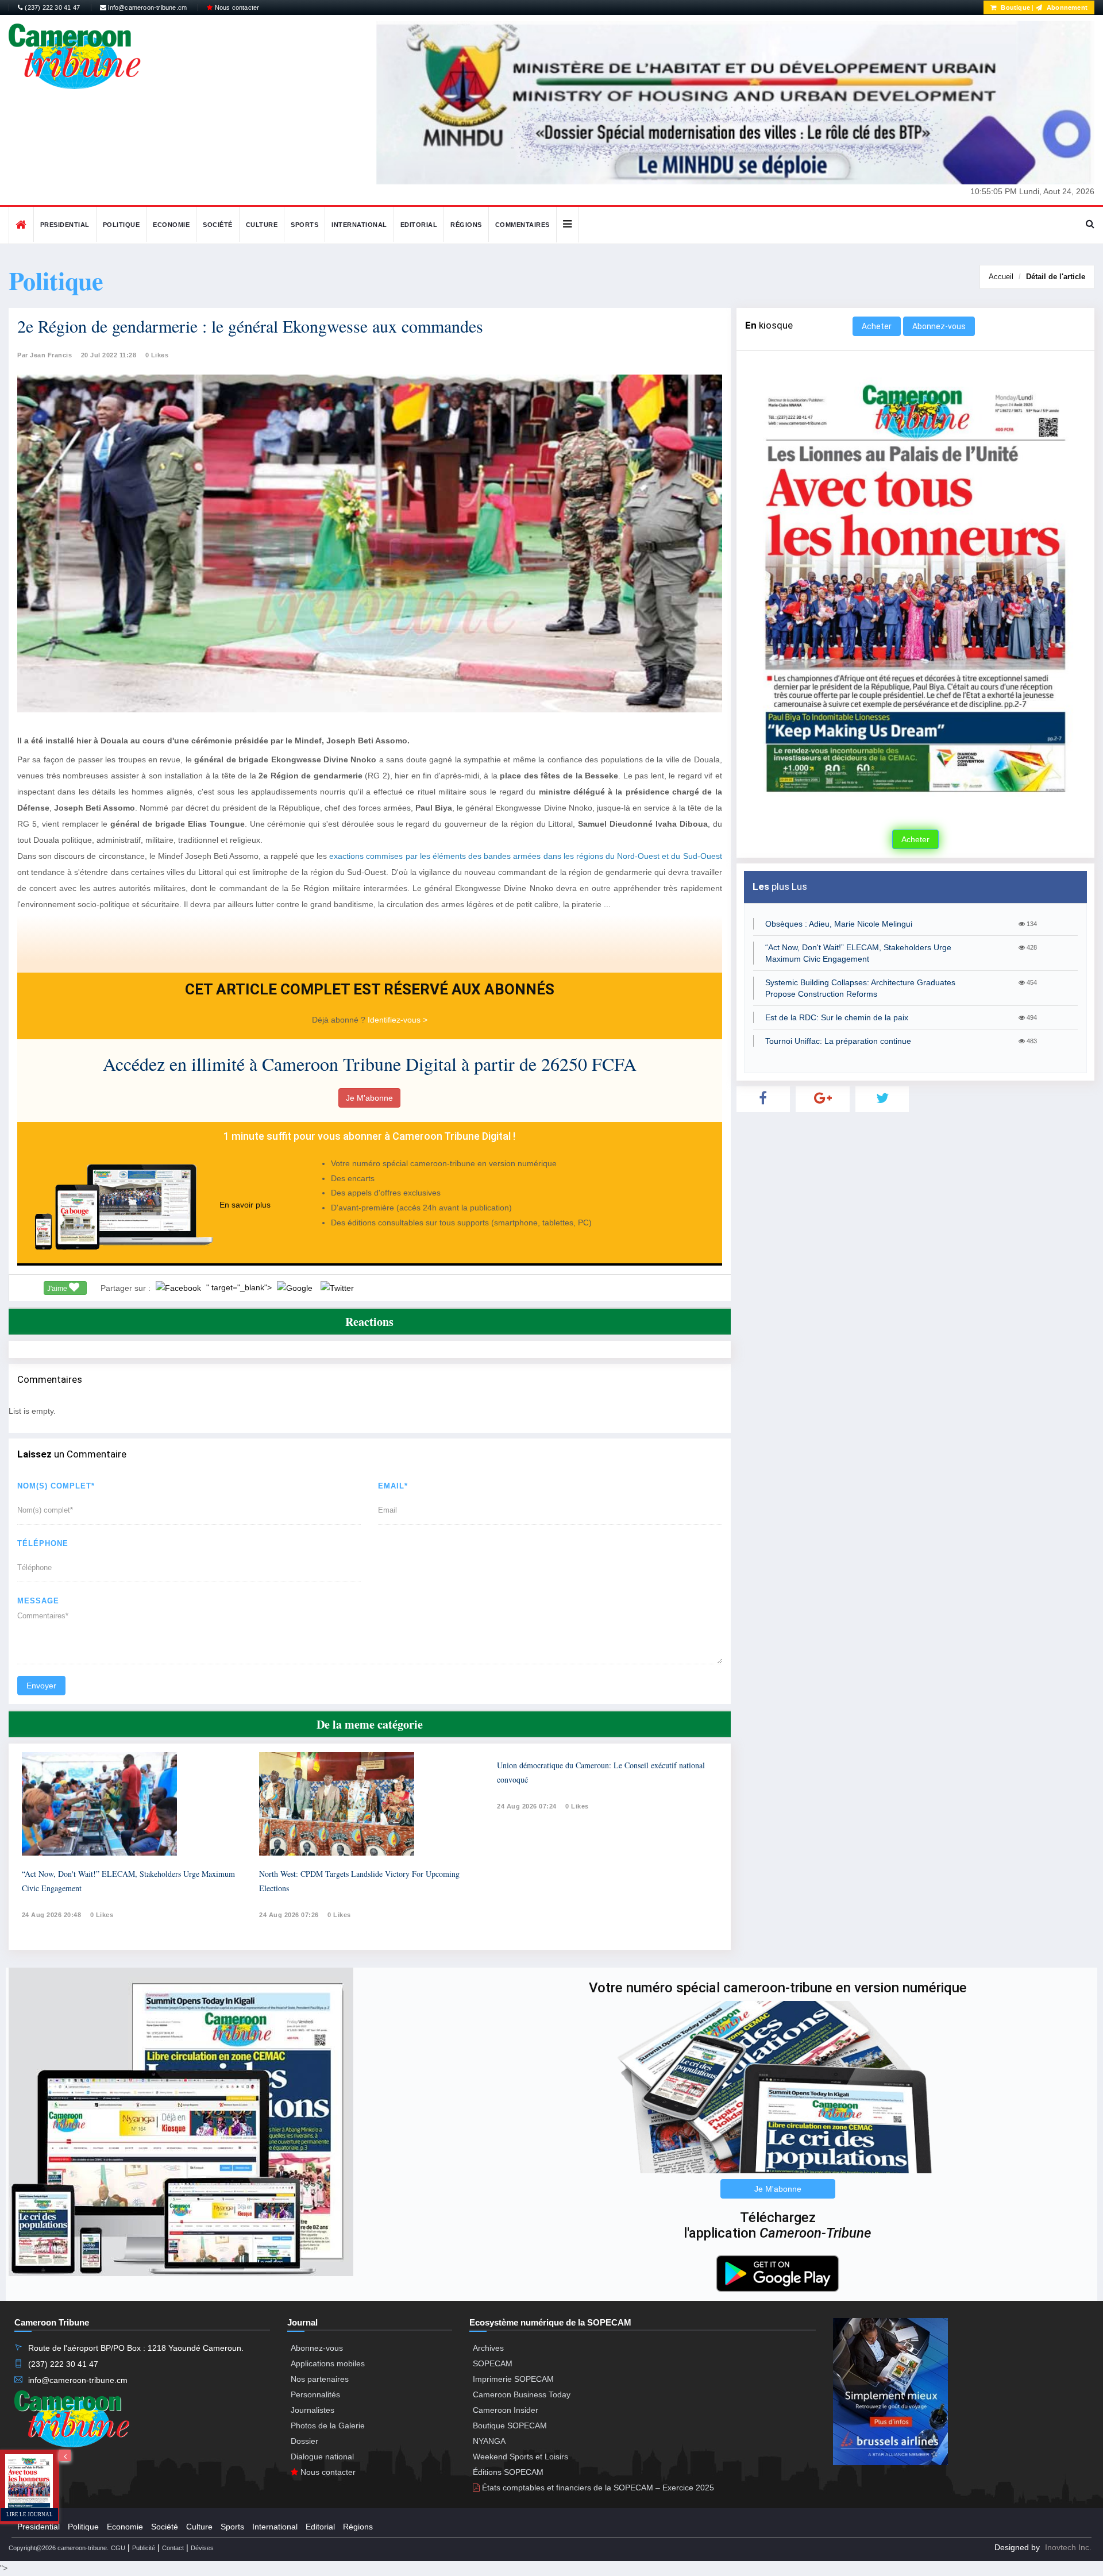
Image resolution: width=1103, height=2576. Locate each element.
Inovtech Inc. (1068, 2547)
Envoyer (41, 1686)
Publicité (144, 2548)
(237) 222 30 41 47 (51, 7)
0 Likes (157, 355)
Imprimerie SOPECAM (513, 2379)
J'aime (58, 1289)
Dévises (202, 2548)
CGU (118, 2548)
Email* (393, 1486)
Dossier (304, 2441)
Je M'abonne (369, 1098)
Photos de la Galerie (328, 2425)
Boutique (1015, 7)
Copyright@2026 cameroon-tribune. (59, 2548)
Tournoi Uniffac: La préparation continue (838, 1041)
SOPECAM (493, 2363)
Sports (304, 225)
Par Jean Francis (45, 355)
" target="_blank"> (240, 1287)
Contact (173, 2548)
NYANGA (489, 2441)
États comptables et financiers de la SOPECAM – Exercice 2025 (597, 2488)
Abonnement (1066, 7)
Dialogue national (322, 2457)
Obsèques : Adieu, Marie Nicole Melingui (839, 924)
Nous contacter (236, 7)
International (359, 225)
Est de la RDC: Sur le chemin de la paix (837, 1017)
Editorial (419, 225)
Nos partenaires (320, 2379)
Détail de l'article (1056, 277)
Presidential (65, 225)
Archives (488, 2348)
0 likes (102, 1915)
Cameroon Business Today (522, 2394)
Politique (122, 225)
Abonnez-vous (939, 326)
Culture (262, 225)
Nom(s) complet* (56, 1486)
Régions (466, 225)
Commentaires (522, 225)
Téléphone (43, 1543)
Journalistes (313, 2410)
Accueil (1001, 277)
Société (218, 225)
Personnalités (315, 2394)
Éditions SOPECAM (508, 2472)
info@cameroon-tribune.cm (146, 7)
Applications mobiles (328, 2363)
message (38, 1601)
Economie (171, 225)
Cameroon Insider (506, 2410)
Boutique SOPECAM (510, 2425)
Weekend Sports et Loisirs (520, 2457)
